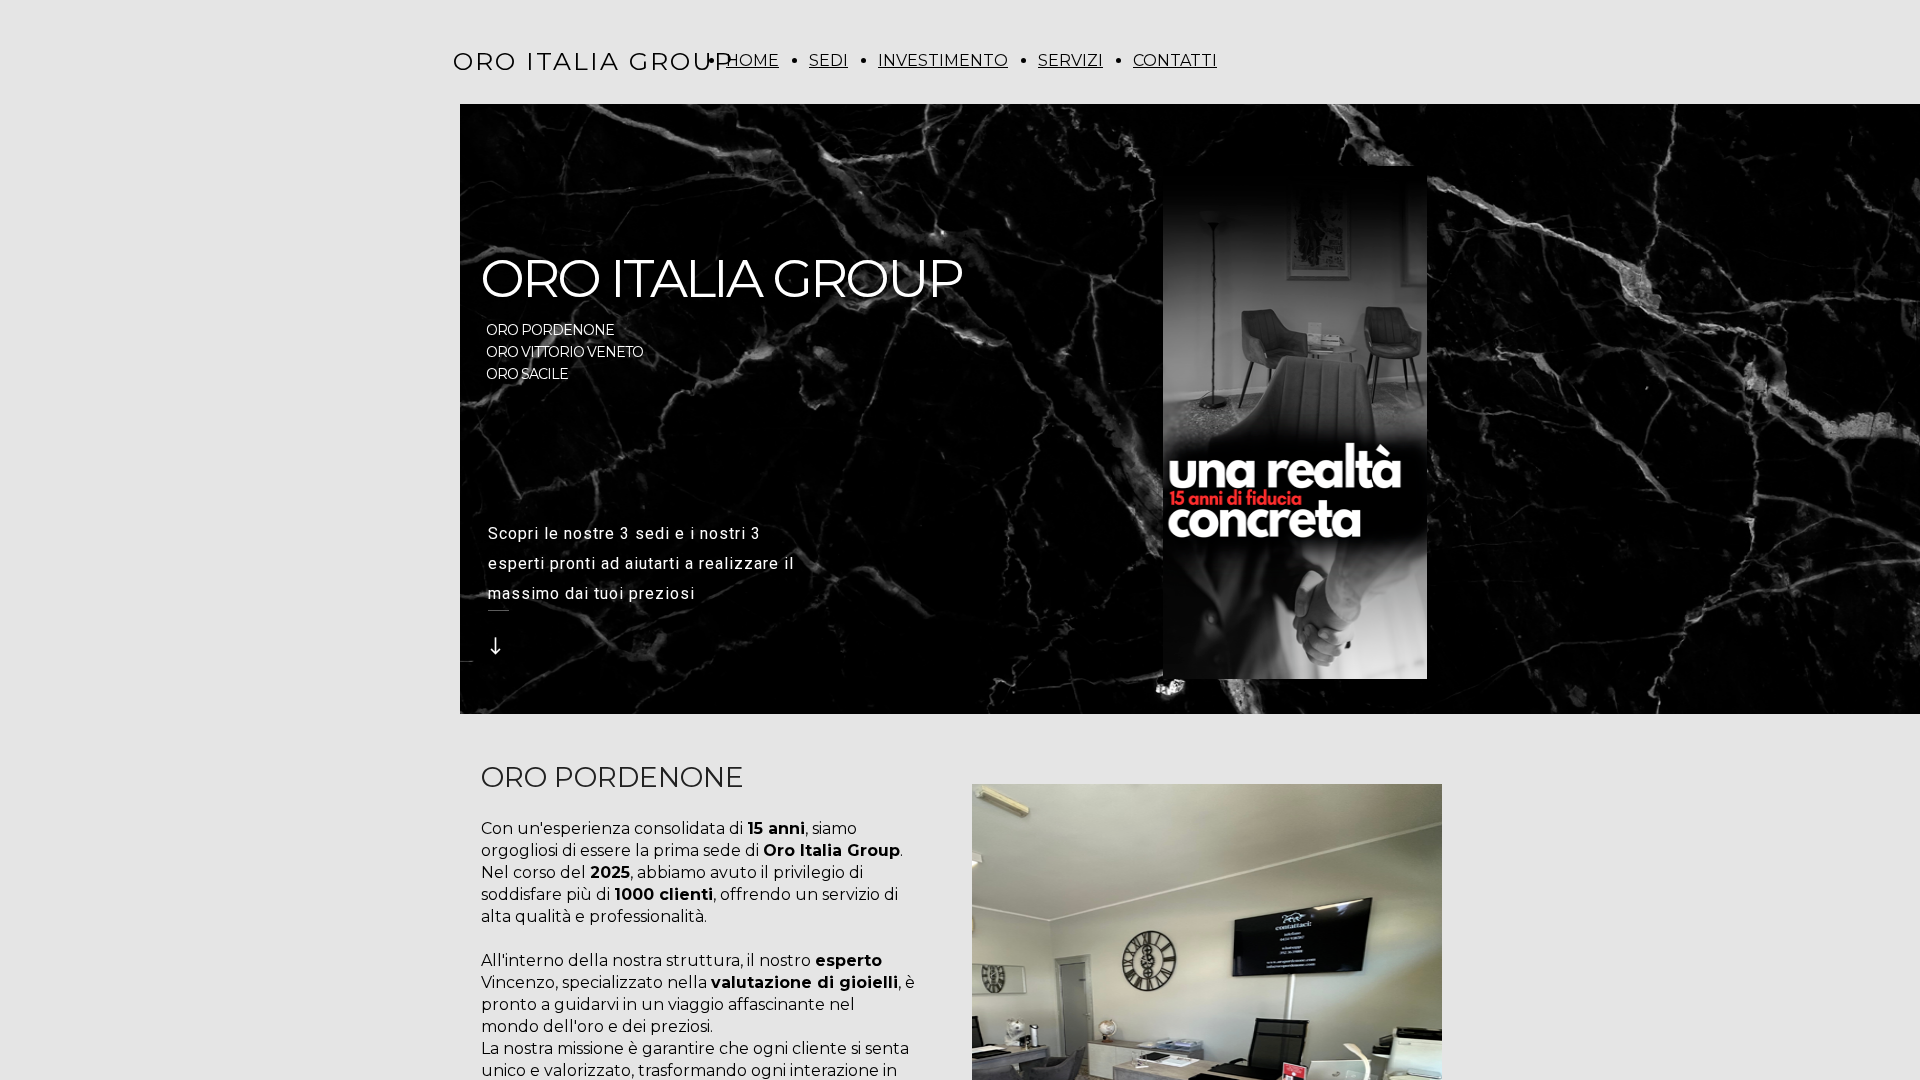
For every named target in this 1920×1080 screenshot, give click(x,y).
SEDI (828, 60)
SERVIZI (1070, 60)
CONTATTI (1175, 60)
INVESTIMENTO (943, 60)
